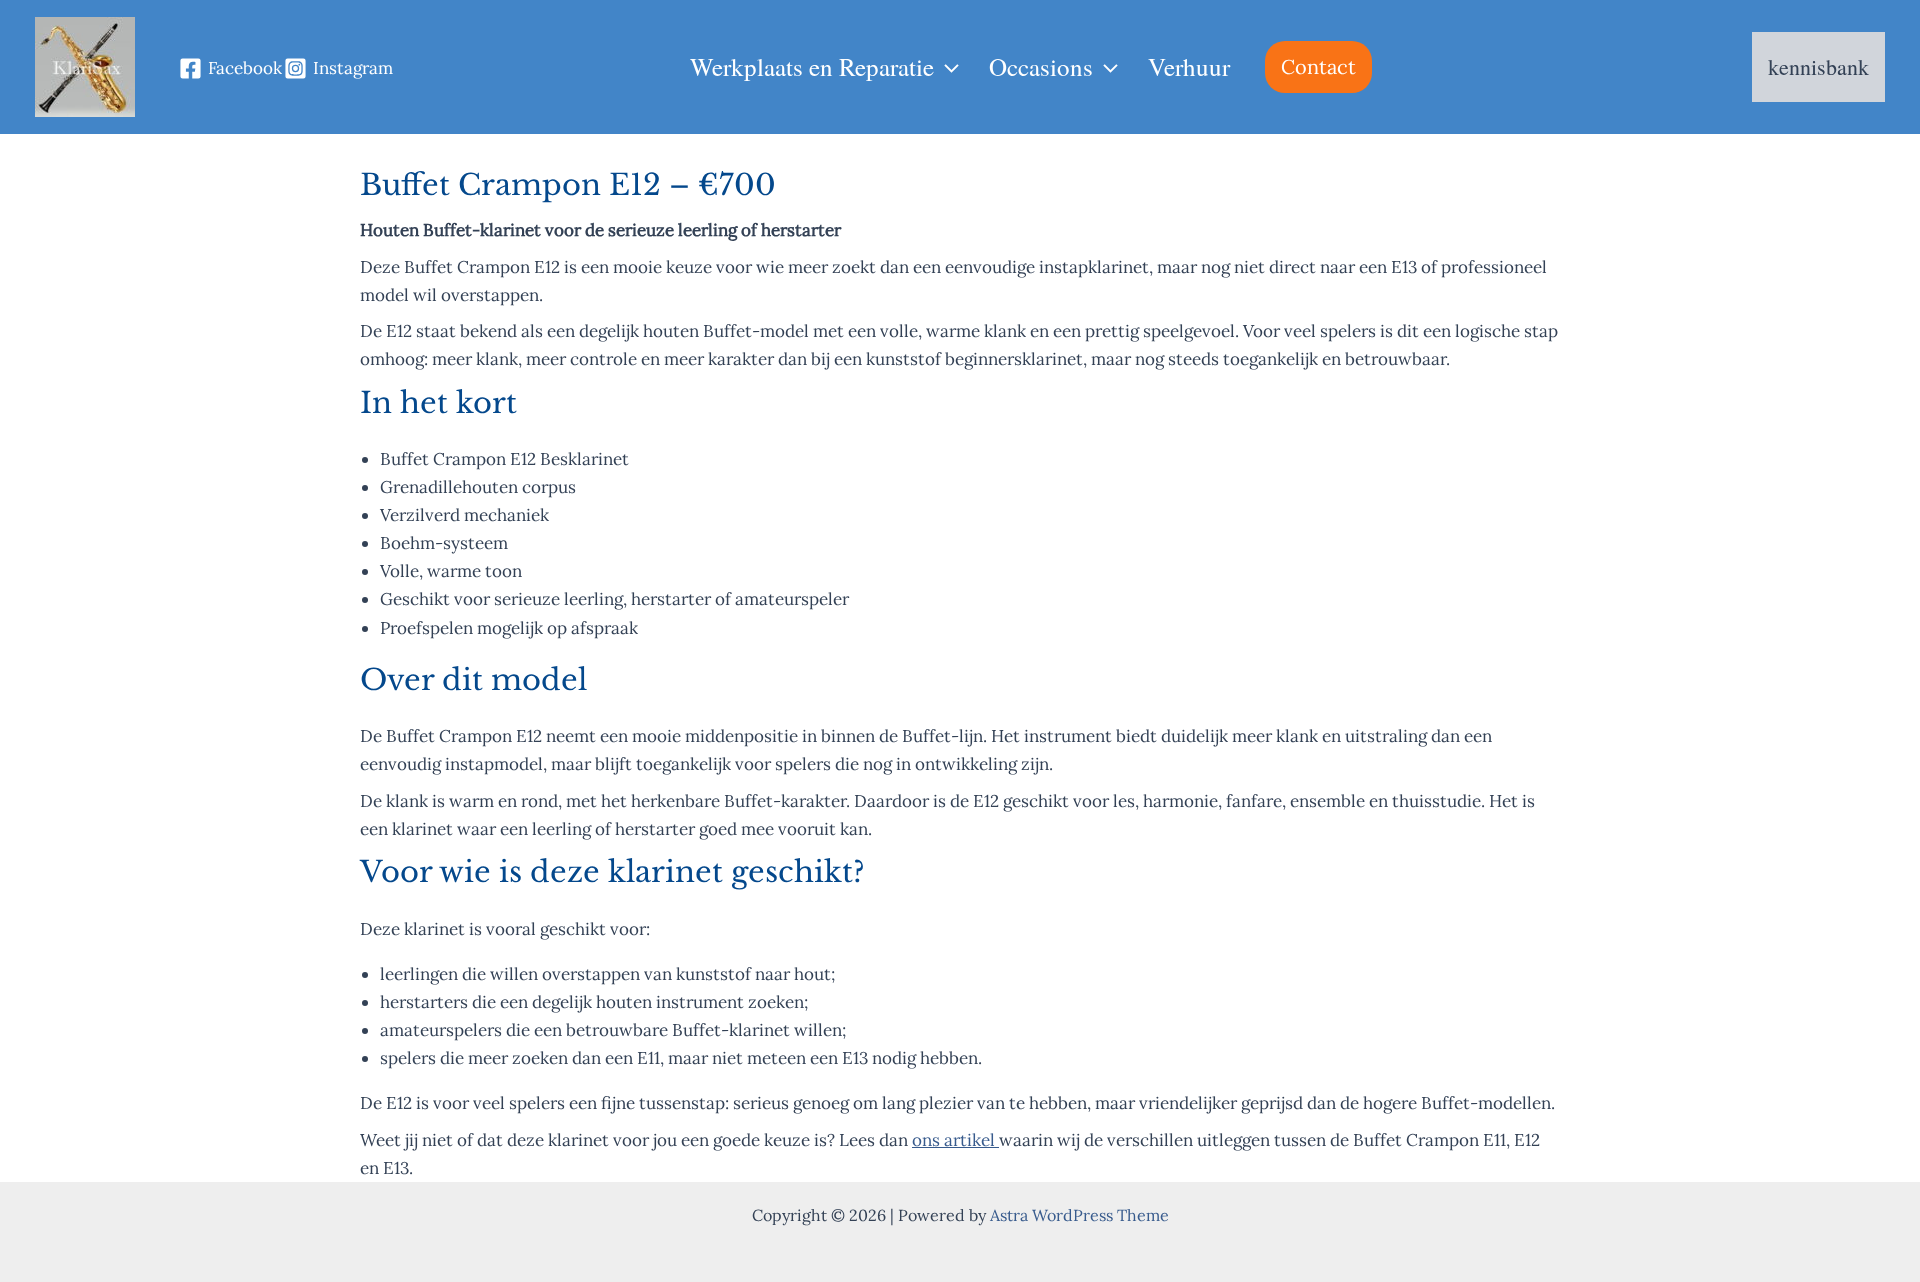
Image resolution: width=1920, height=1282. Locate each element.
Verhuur (1189, 66)
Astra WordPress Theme (1079, 1215)
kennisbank (1818, 66)
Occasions (1041, 66)
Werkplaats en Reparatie (812, 66)
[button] (946, 67)
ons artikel (955, 1140)
